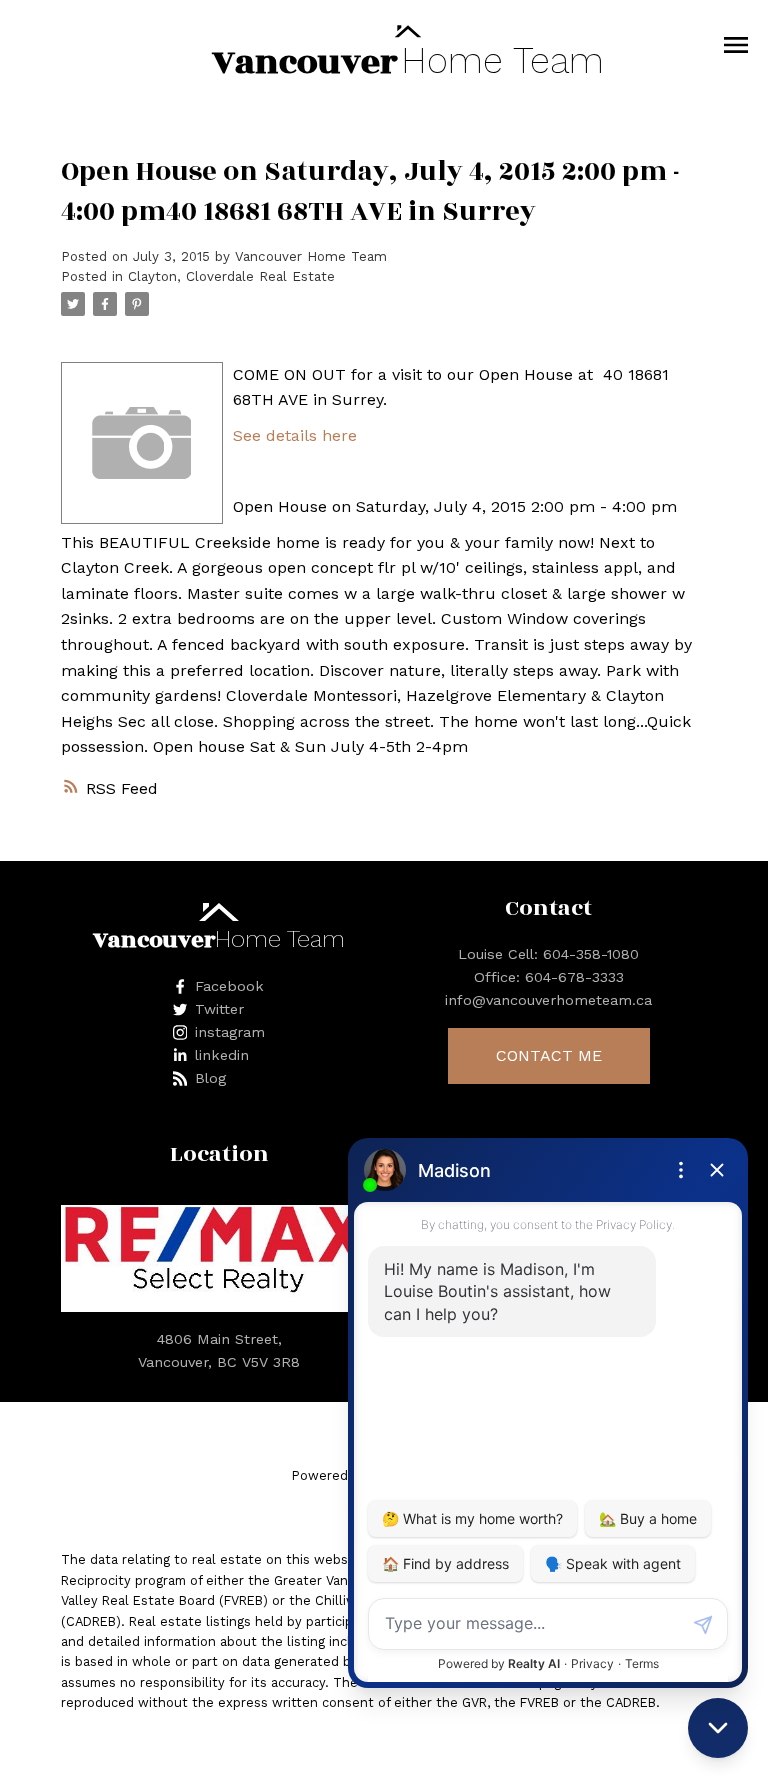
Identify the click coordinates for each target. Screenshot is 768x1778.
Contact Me (549, 1055)
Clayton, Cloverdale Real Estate (231, 276)
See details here (295, 435)
